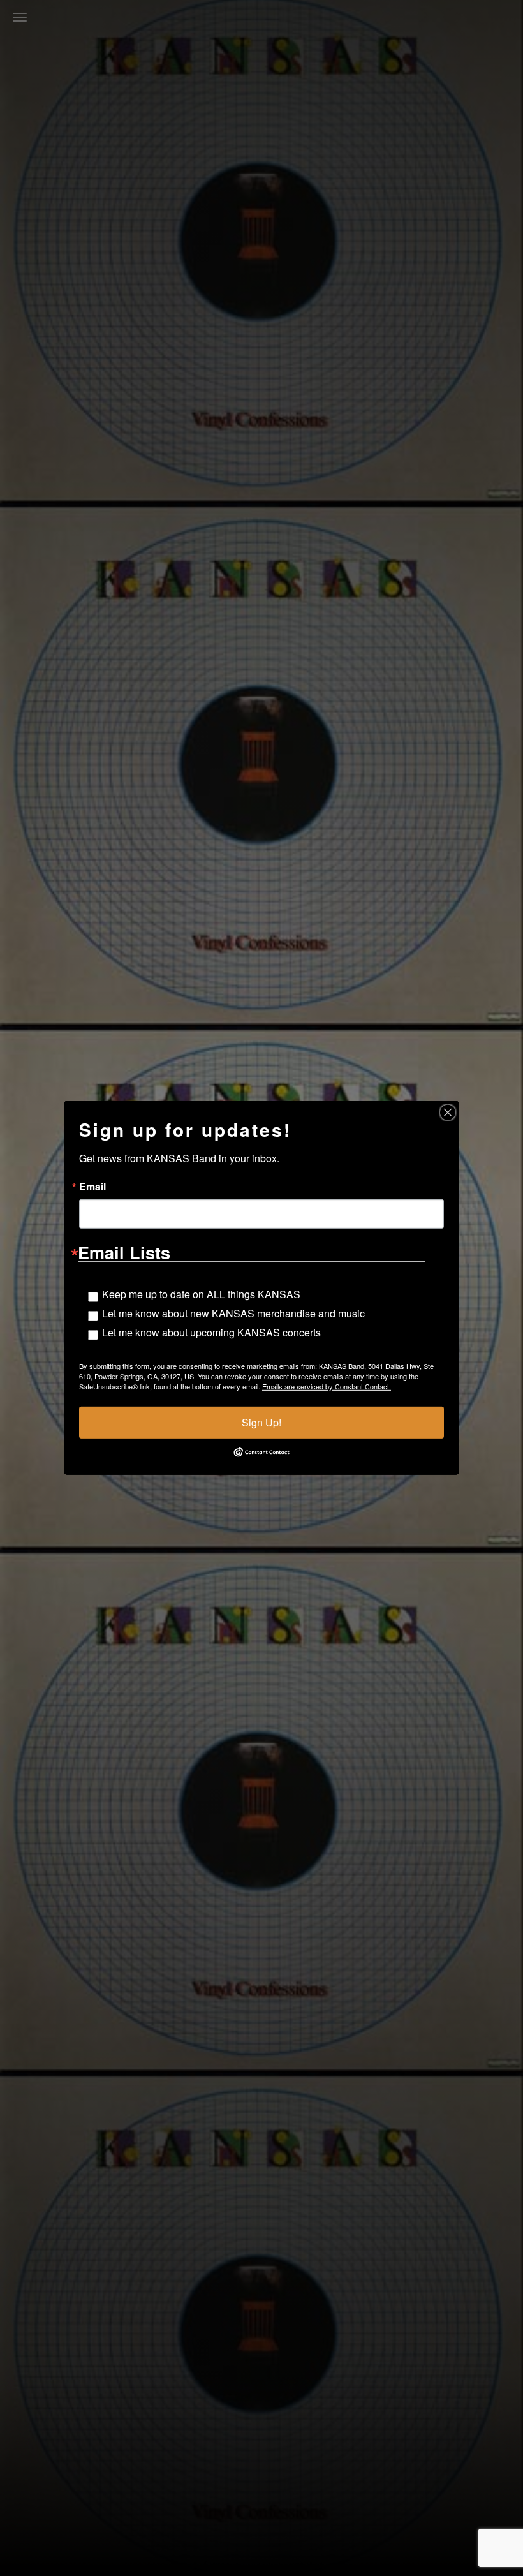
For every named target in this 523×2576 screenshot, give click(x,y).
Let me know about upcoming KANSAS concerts (211, 1332)
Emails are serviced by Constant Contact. (327, 1386)
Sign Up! (261, 1422)
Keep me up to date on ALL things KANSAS (201, 1294)
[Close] (448, 1113)
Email (92, 1187)
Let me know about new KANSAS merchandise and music (233, 1313)
